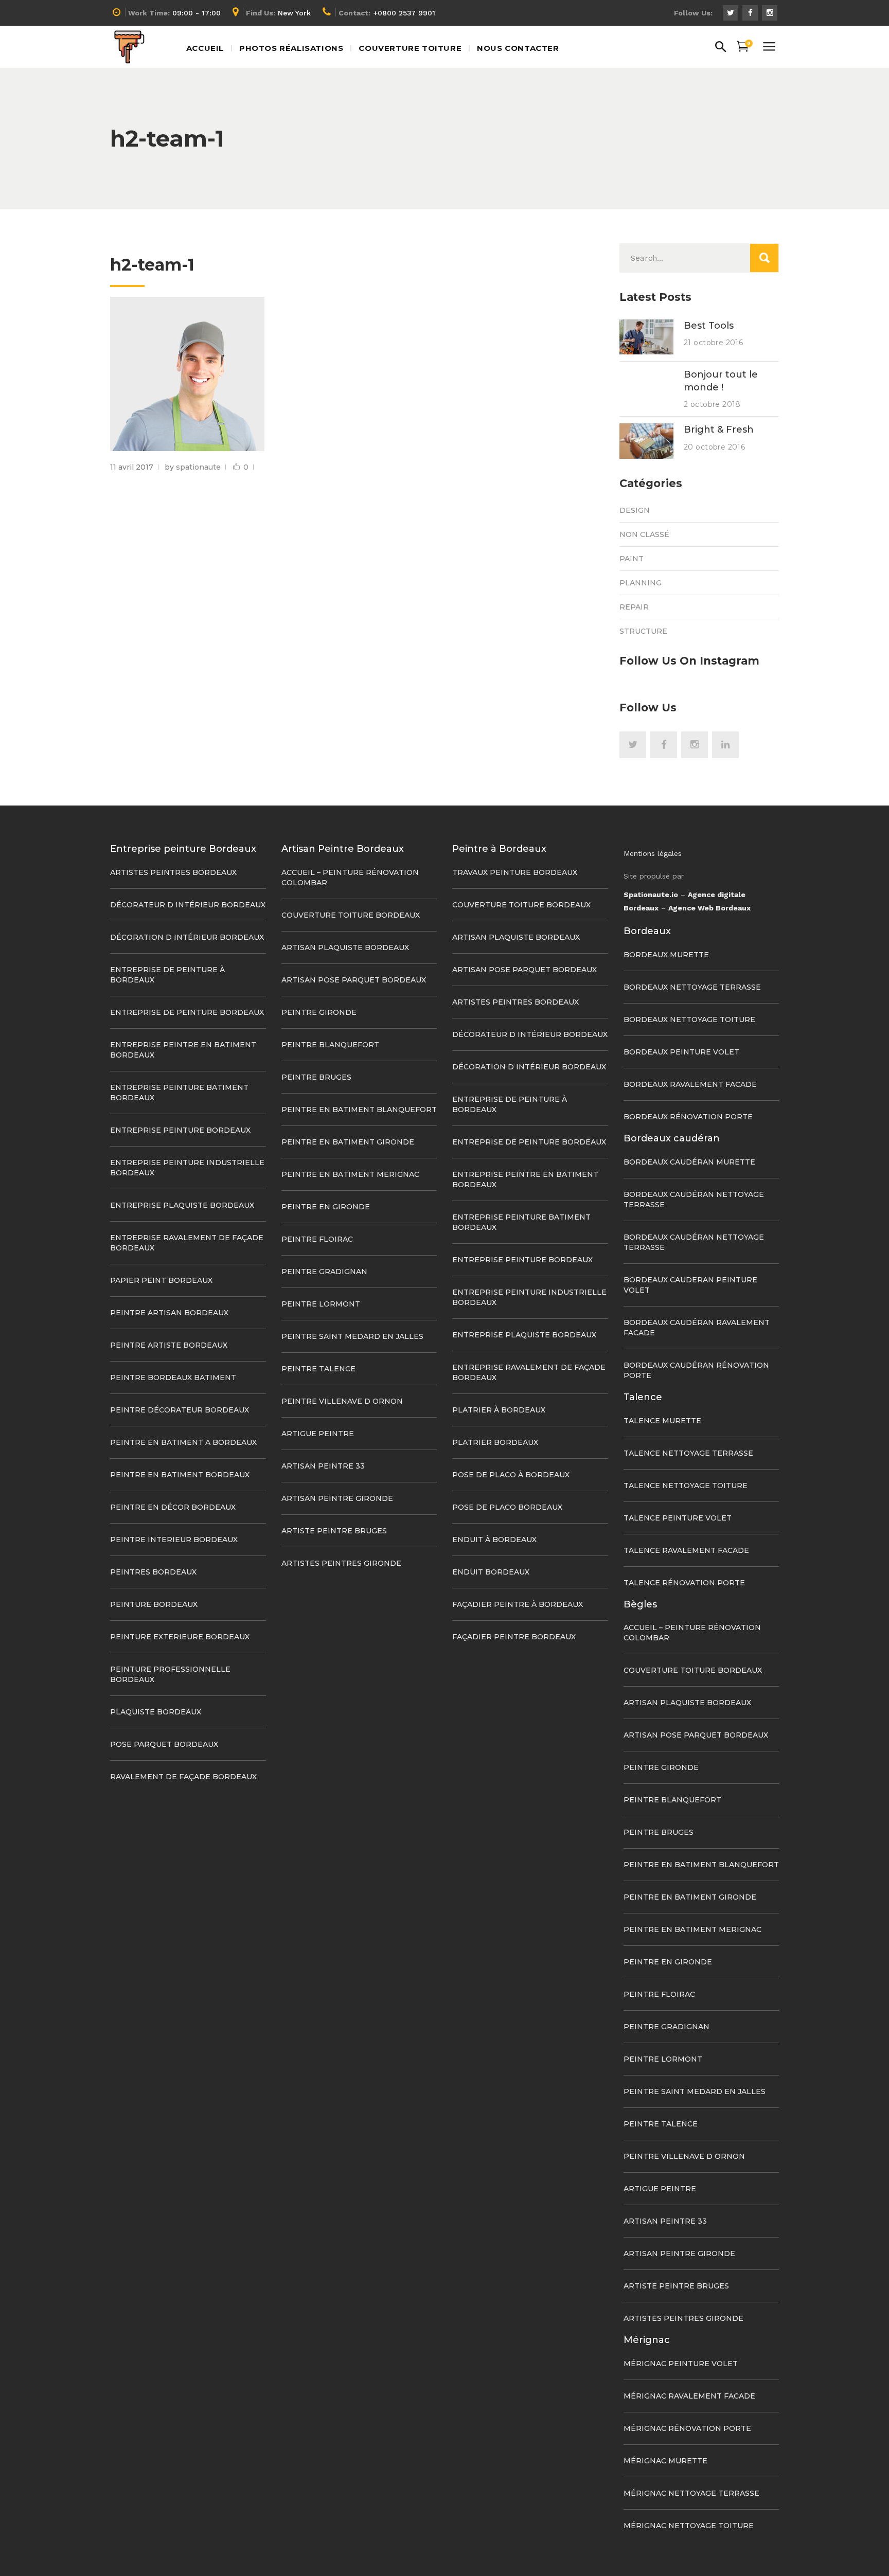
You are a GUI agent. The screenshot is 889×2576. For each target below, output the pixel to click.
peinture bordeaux (154, 1604)
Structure (643, 631)
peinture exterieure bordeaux (180, 1637)
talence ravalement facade (686, 1550)
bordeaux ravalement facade (690, 1084)
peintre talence (318, 1369)
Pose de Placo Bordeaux (507, 1507)
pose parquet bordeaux (164, 1744)
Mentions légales (653, 853)
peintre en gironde (326, 1207)
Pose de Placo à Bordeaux (511, 1475)
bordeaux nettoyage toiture (689, 1019)
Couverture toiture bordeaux (351, 915)
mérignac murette (665, 2461)
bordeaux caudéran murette (689, 1162)
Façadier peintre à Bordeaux (518, 1604)
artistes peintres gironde (341, 1563)
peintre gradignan (324, 1272)
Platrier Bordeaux (495, 1442)
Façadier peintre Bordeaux (514, 1637)
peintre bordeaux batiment (173, 1378)
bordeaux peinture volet (681, 1052)
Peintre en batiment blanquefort (359, 1110)
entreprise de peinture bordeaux (187, 1012)
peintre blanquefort (330, 1045)
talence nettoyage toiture (686, 1486)
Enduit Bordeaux (491, 1572)
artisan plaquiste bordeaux (345, 947)
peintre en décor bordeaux (173, 1507)
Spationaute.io (651, 895)
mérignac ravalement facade (689, 2396)
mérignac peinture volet (681, 2364)
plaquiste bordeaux (156, 1712)
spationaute (198, 467)
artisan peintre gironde (337, 1498)
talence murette (662, 1421)
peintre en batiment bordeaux (180, 1475)
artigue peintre (318, 1434)
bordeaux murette (666, 955)
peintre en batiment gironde (348, 1142)
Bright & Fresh (719, 430)
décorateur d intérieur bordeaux (188, 905)
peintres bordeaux (153, 1572)
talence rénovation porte (684, 1583)
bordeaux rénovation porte (688, 1117)
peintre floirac (317, 1239)
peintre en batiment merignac (350, 1174)
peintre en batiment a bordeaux (183, 1442)
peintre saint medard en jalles (352, 1336)
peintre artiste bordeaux (169, 1345)
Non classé (644, 534)
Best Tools (709, 326)
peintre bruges (316, 1077)
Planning (641, 583)
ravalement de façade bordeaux (183, 1777)
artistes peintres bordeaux (173, 872)
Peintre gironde (319, 1012)
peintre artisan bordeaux (169, 1313)
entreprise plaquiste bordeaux (182, 1205)
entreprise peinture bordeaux (180, 1130)
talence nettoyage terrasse (688, 1453)
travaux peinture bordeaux (515, 872)
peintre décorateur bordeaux (180, 1410)
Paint (632, 559)
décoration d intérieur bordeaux (187, 937)
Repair (634, 607)
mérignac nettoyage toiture (689, 2526)
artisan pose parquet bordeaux (354, 980)
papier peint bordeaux (161, 1280)
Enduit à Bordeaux (494, 1540)
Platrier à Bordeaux (499, 1410)
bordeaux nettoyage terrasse (692, 987)
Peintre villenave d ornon (342, 1401)
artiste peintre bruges (334, 1531)
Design (635, 510)
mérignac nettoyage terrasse (691, 2493)
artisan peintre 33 (323, 1466)
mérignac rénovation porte (687, 2428)
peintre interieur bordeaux (174, 1540)
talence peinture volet (678, 1518)
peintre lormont (321, 1304)
